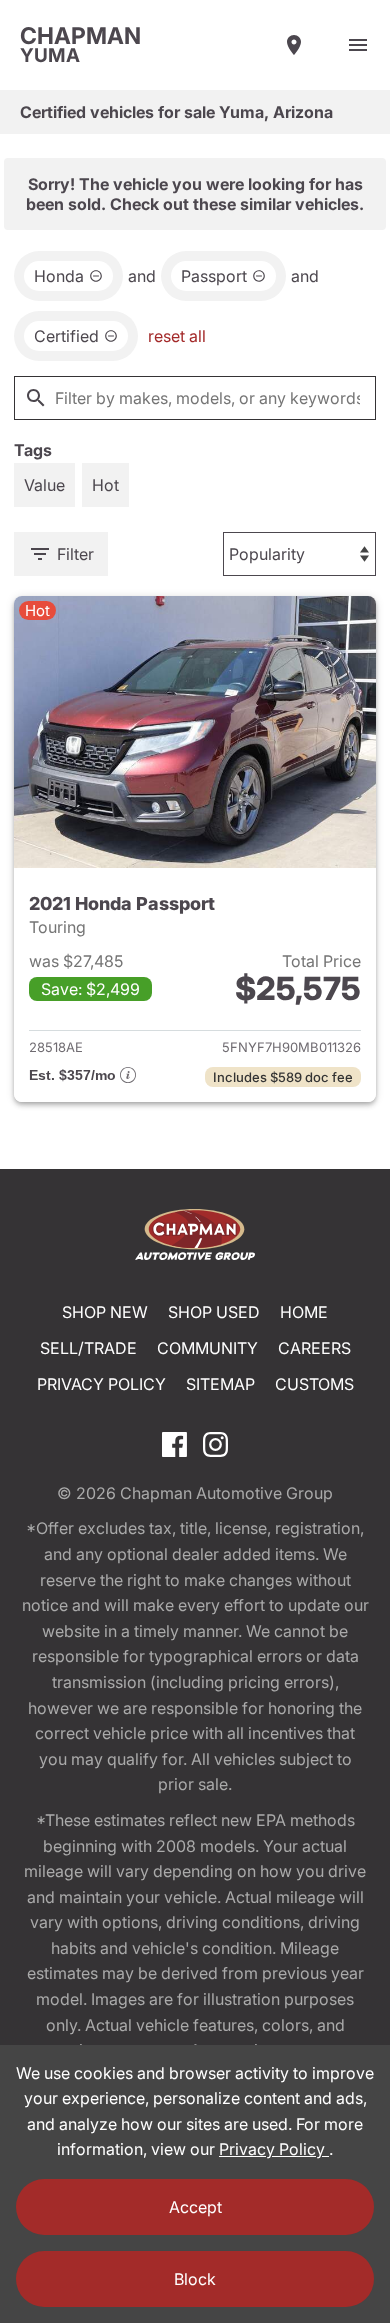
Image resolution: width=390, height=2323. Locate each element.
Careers (314, 1348)
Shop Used (214, 1312)
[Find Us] (294, 45)
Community (207, 1348)
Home (304, 1312)
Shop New (105, 1312)
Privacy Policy (101, 1384)
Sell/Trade (88, 1348)
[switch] (358, 45)
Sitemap (220, 1384)
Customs (314, 1384)
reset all (177, 336)
